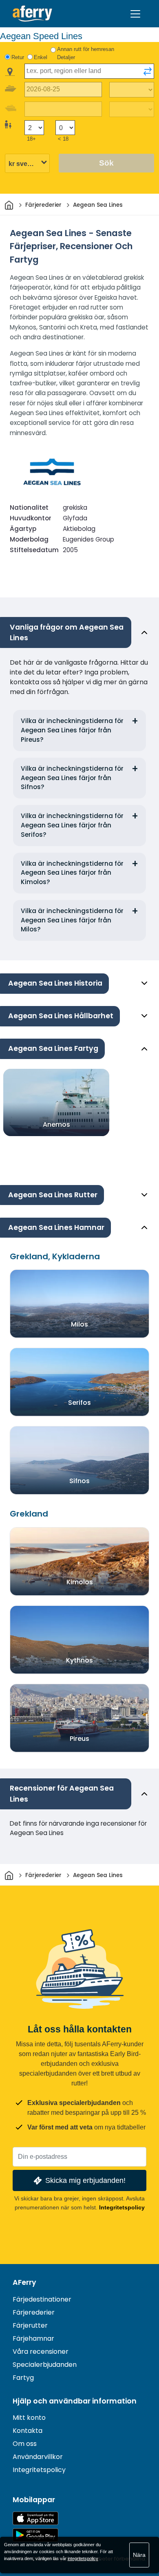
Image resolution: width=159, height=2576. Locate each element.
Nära (139, 2555)
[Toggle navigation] (135, 14)
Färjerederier (34, 2312)
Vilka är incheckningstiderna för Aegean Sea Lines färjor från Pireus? (72, 730)
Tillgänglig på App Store (35, 2518)
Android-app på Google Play (35, 2535)
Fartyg (23, 2378)
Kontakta (28, 2431)
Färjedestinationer (42, 2299)
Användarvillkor (38, 2457)
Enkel (41, 57)
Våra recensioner (41, 2352)
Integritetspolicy (122, 2207)
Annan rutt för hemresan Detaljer (86, 53)
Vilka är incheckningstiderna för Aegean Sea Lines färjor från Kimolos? (72, 873)
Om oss (25, 2444)
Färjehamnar (33, 2338)
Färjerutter (30, 2325)
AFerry (24, 2282)
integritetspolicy (83, 2558)
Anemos (56, 1124)
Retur (18, 57)
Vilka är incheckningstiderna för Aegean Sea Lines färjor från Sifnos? (72, 778)
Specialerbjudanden (45, 2365)
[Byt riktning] (148, 71)
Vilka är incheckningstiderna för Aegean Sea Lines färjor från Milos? (72, 920)
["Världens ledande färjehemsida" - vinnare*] (32, 14)
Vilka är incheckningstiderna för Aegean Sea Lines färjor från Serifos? (72, 825)
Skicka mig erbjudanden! (85, 2180)
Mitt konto (29, 2418)
